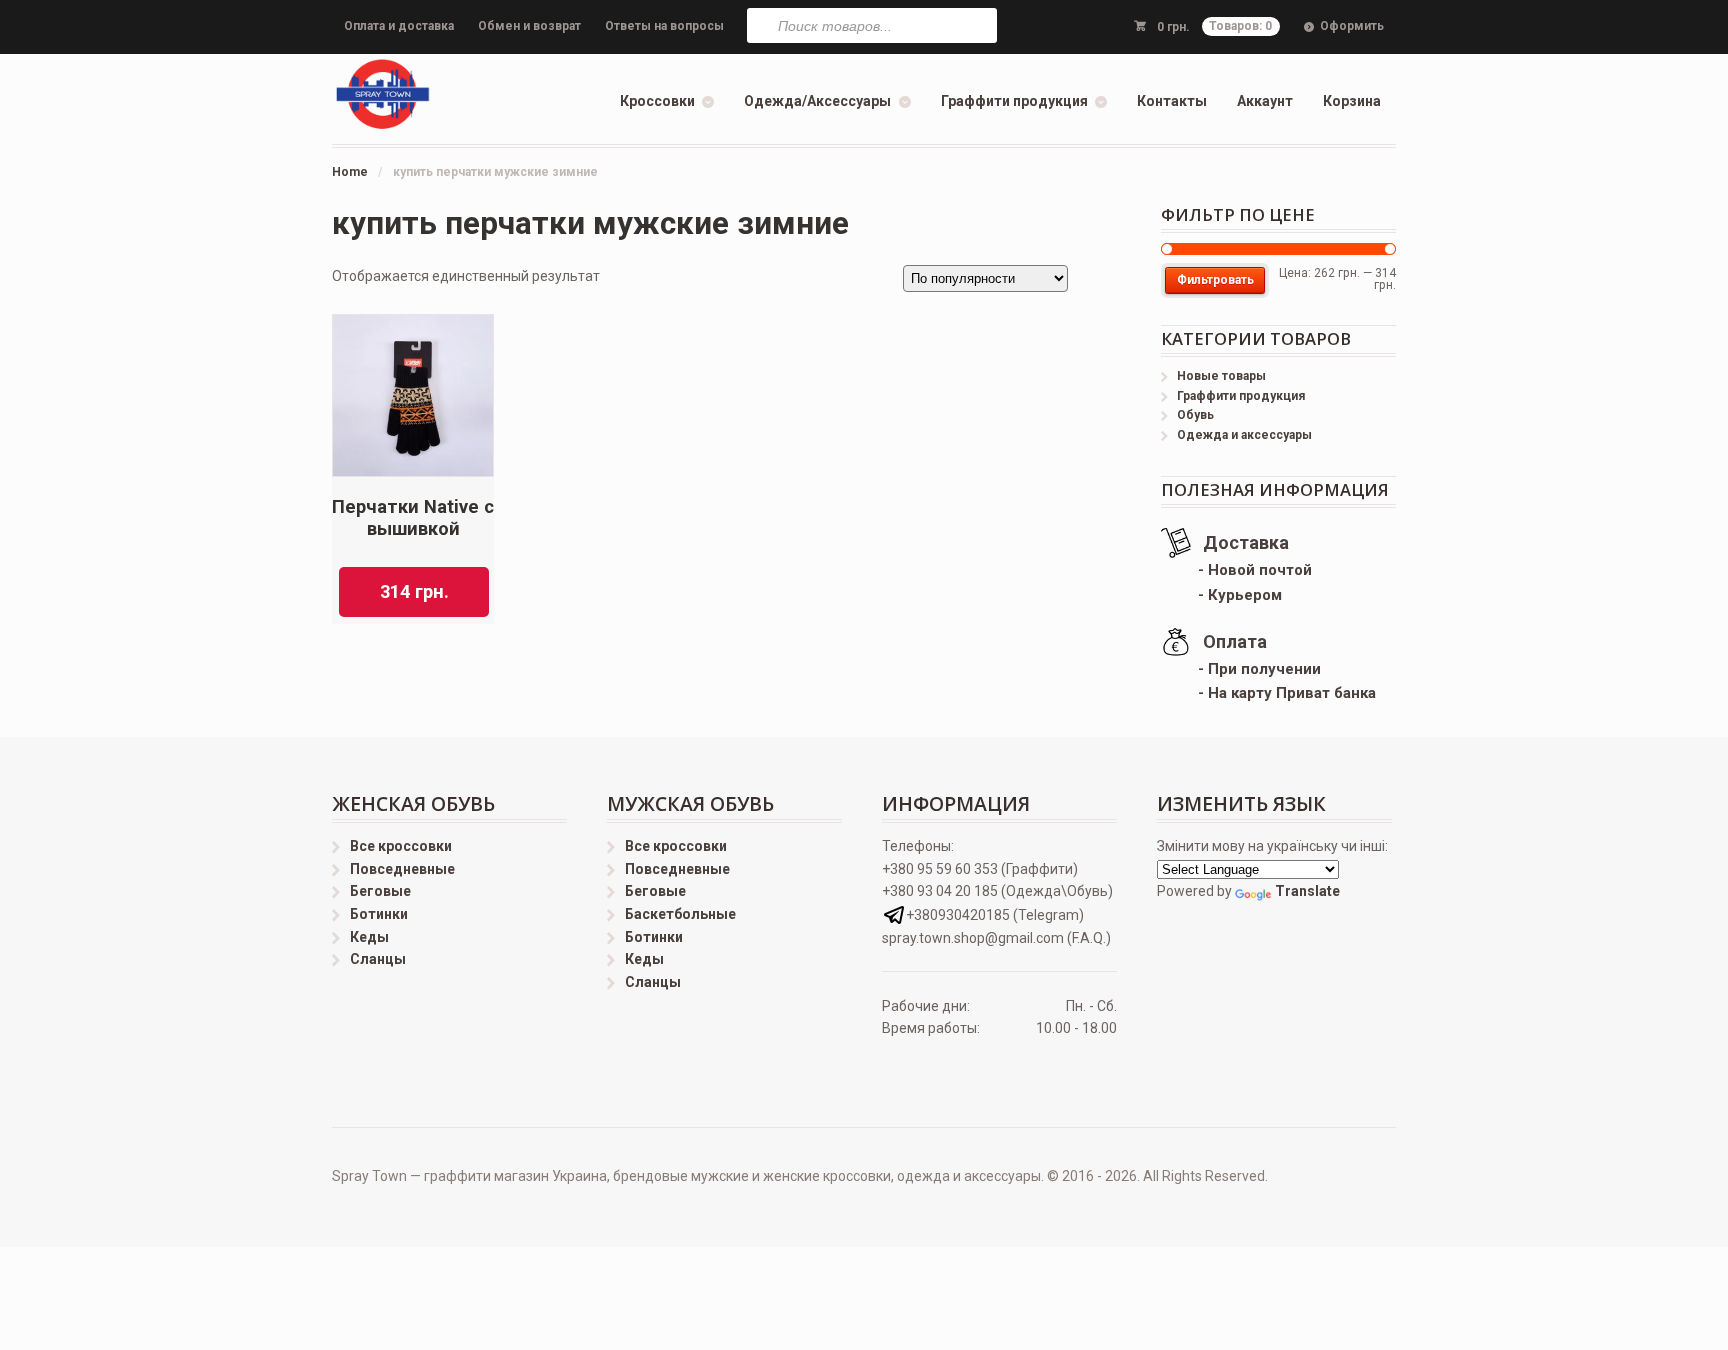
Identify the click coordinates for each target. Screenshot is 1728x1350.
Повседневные (402, 869)
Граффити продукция (1014, 101)
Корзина (1352, 101)
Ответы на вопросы (664, 26)
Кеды (369, 937)
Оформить (1352, 26)
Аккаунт (1265, 101)
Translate (1307, 891)
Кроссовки (657, 101)
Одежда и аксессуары (1244, 435)
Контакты (1172, 101)
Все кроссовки (401, 846)
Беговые (380, 891)
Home (350, 172)
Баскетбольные (680, 914)
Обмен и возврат (529, 26)
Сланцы (378, 959)
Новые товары (1221, 376)
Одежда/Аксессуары (817, 101)
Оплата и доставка (399, 26)
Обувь (1195, 415)
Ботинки (379, 914)
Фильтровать (1215, 280)
